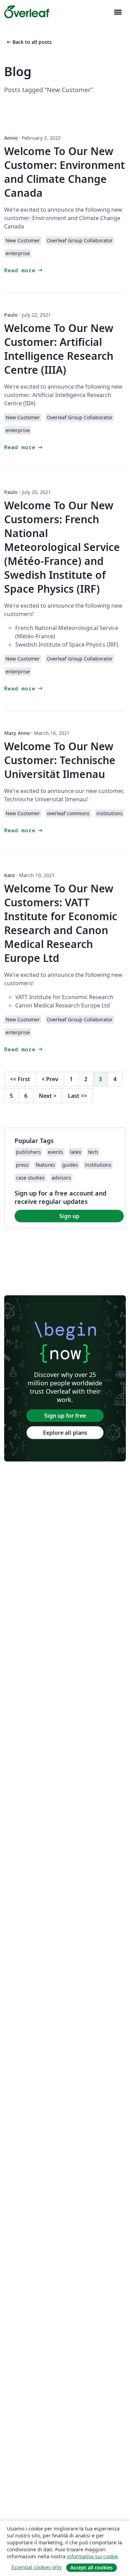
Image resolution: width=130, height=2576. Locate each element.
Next (48, 1096)
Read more (24, 270)
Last (77, 1096)
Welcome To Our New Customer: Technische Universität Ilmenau (60, 760)
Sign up (69, 1216)
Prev (50, 1079)
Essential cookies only (37, 2567)
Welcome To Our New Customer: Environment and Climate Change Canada (64, 172)
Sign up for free (65, 1416)
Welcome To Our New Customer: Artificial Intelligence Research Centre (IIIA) (59, 349)
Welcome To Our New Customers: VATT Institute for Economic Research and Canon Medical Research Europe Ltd (61, 923)
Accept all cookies (92, 2567)
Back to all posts (29, 42)
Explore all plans (65, 1433)
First (20, 1079)
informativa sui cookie (92, 2556)
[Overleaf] (27, 12)
